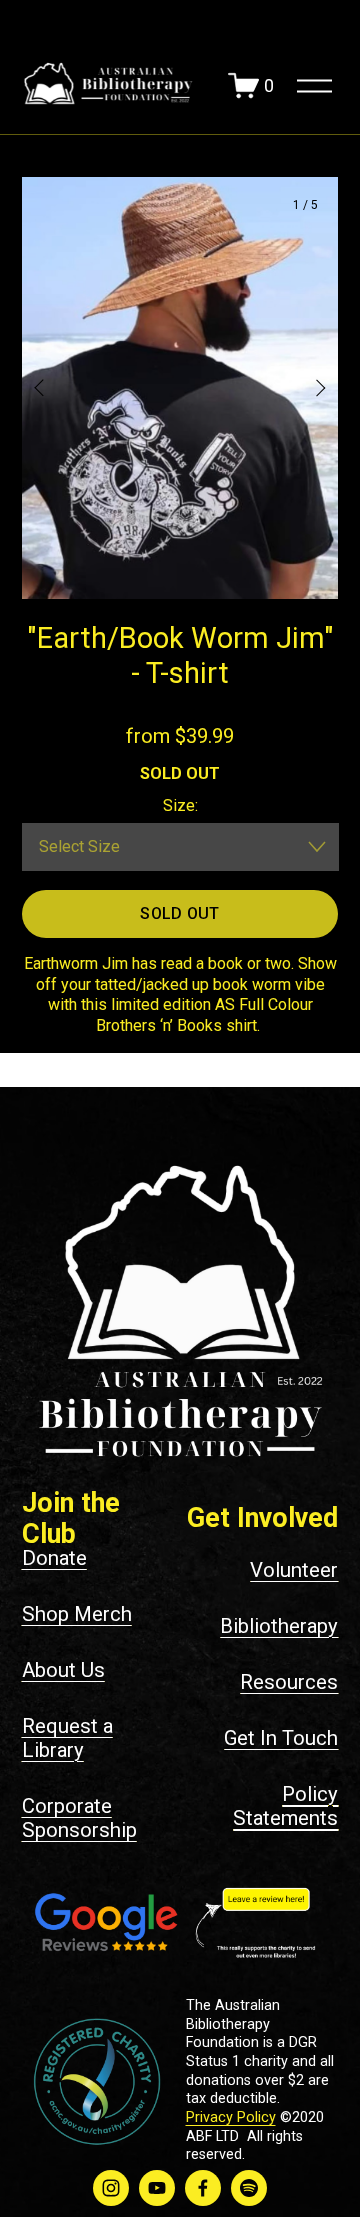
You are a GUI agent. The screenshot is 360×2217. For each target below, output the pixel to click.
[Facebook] (203, 2188)
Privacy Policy (231, 2117)
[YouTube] (157, 2188)
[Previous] (52, 388)
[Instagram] (111, 2188)
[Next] (308, 388)
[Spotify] (249, 2188)
